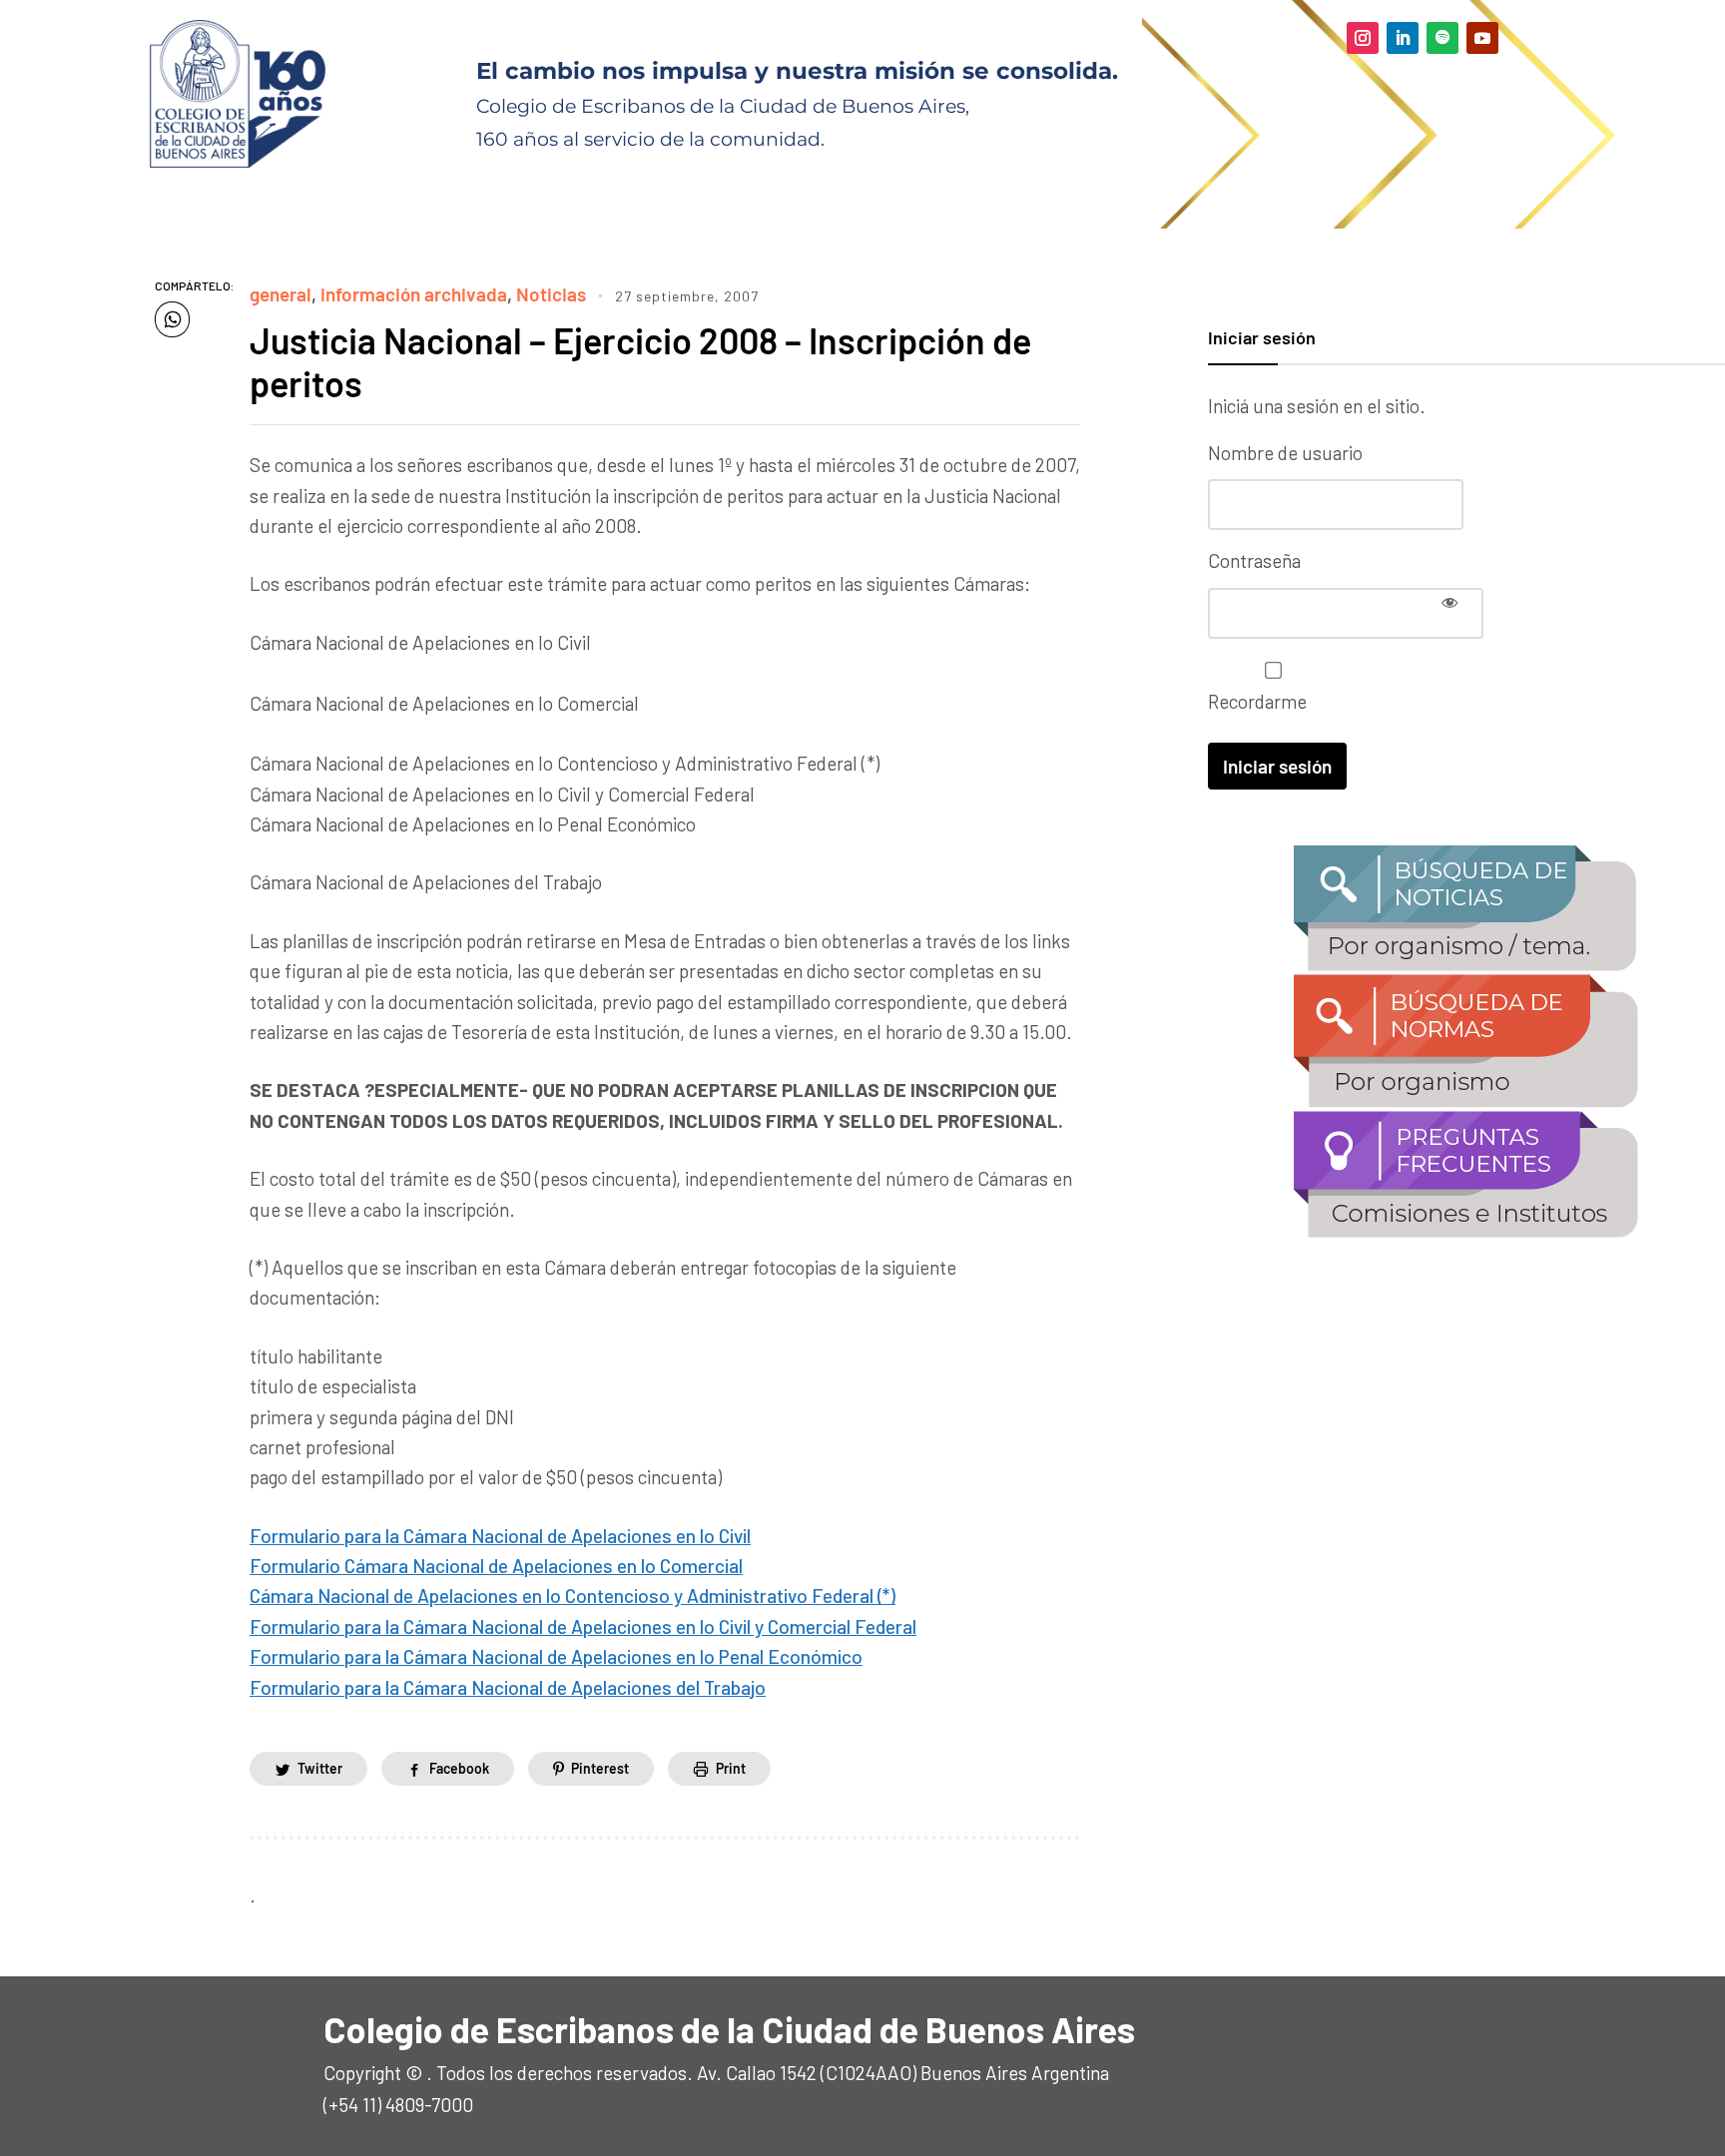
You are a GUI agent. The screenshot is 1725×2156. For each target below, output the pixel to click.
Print (731, 1768)
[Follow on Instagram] (1363, 38)
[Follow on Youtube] (1482, 38)
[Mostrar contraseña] (1449, 602)
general (281, 294)
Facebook (459, 1768)
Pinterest (600, 1768)
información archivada (414, 294)
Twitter (320, 1768)
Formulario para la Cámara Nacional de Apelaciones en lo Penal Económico (556, 1656)
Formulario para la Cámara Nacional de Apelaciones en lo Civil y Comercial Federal (583, 1626)
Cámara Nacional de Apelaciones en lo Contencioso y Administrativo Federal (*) (573, 1596)
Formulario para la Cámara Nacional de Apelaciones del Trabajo (508, 1687)
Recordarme (1257, 701)
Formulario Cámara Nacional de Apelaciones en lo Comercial (496, 1566)
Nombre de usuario (1285, 453)
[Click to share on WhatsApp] (172, 319)
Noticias (551, 294)
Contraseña (1254, 560)
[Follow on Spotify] (1442, 38)
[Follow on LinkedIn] (1403, 38)
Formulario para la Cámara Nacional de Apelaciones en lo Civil (500, 1536)
